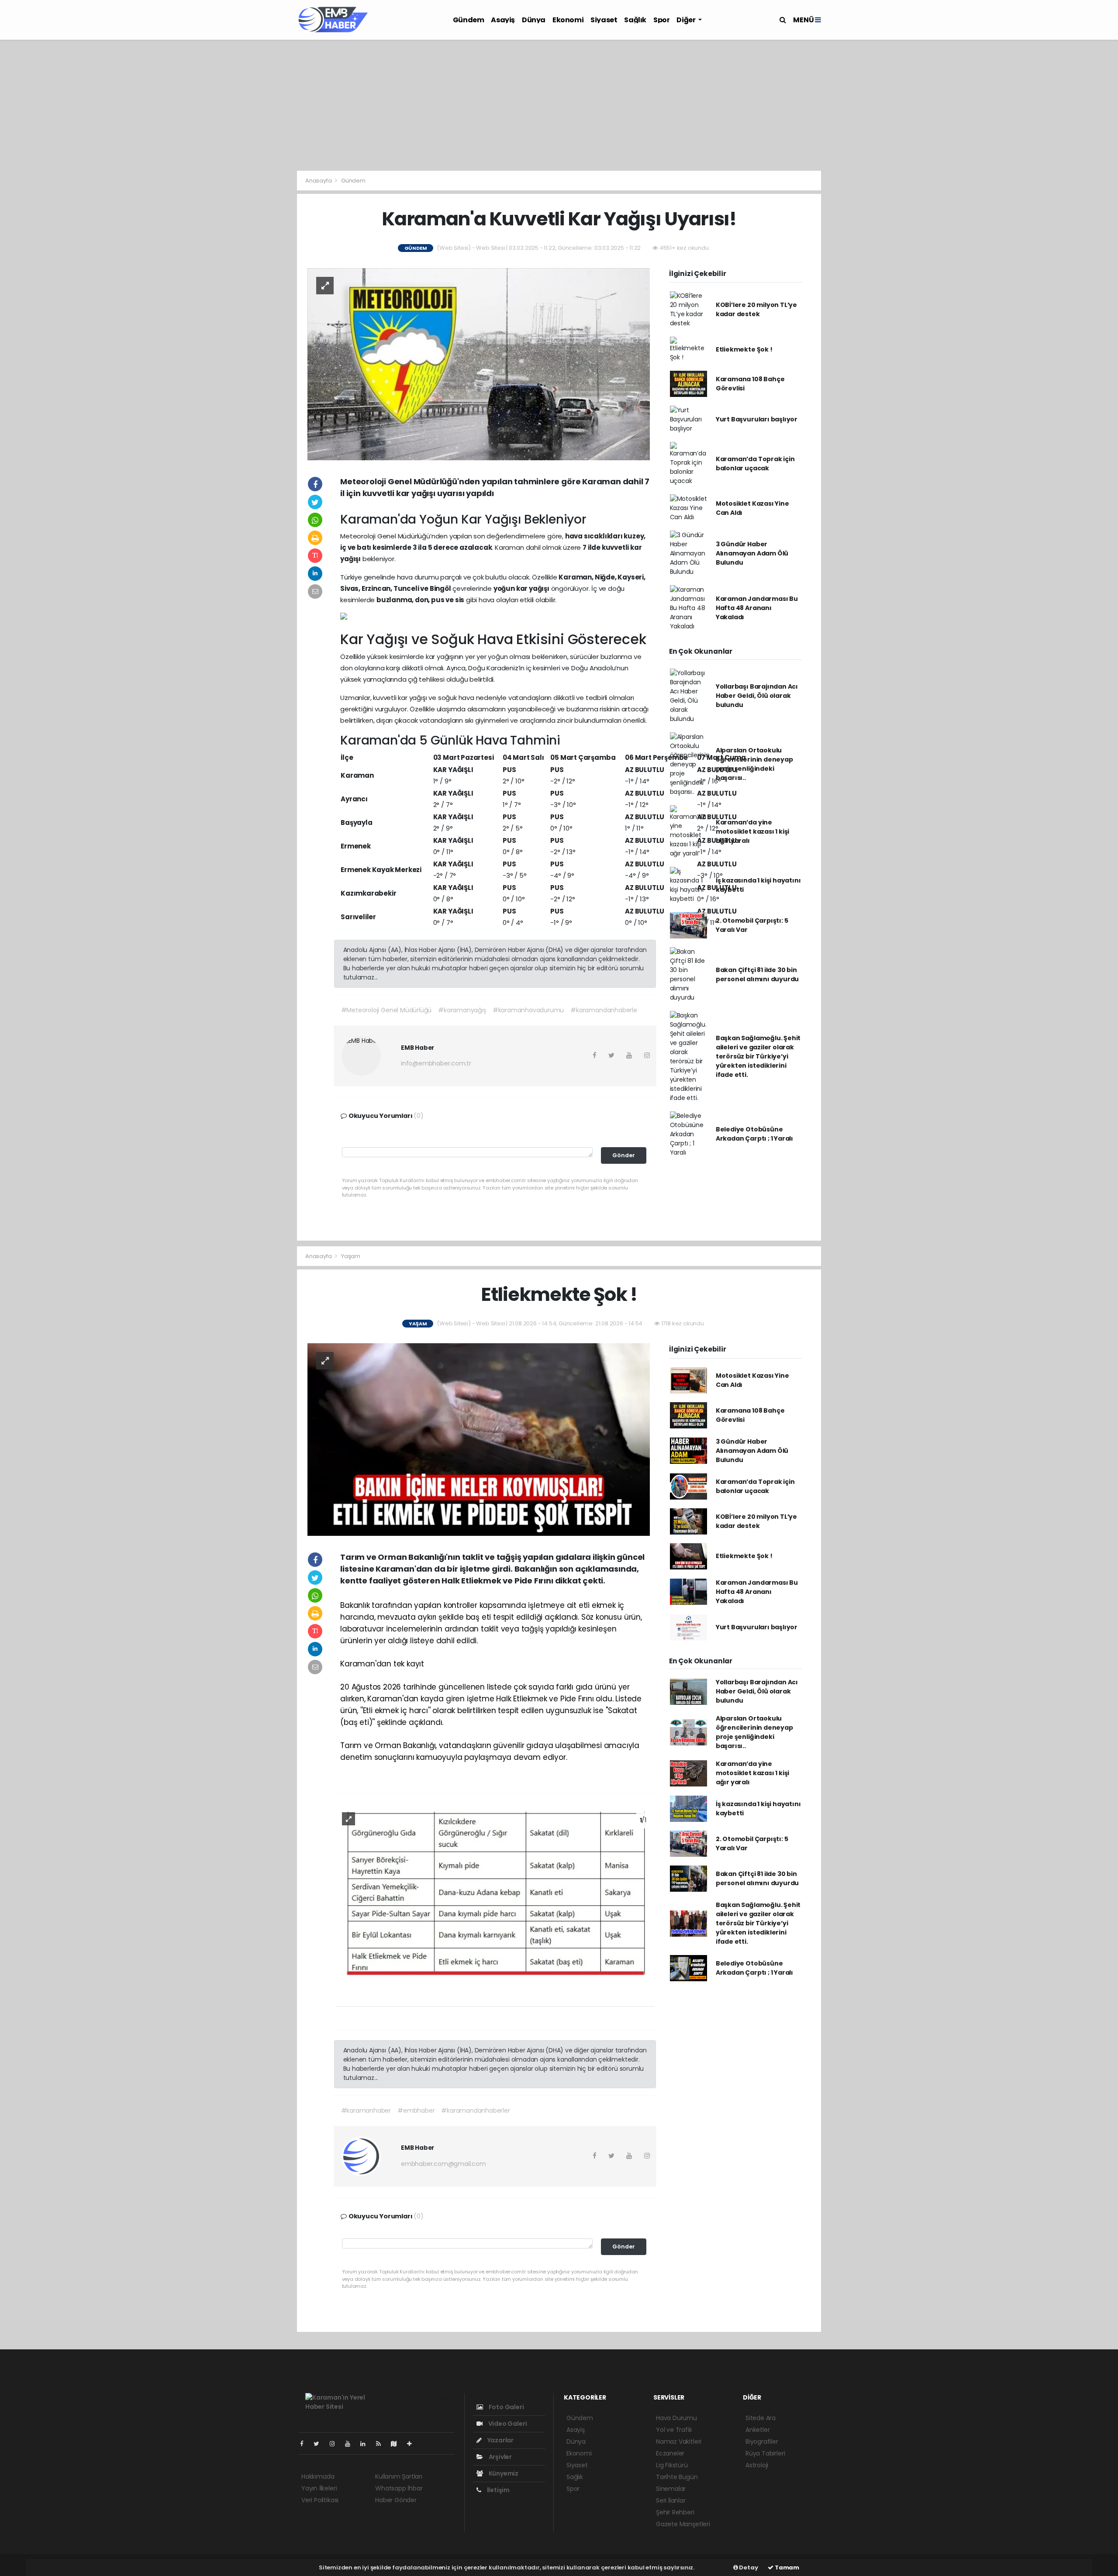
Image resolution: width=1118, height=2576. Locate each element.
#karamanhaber (366, 2110)
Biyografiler (762, 2442)
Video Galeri (507, 2424)
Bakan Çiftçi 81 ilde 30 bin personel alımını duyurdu (757, 974)
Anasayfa (319, 181)
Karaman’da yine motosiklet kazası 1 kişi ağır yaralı (752, 831)
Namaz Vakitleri (679, 2442)
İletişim (498, 2490)
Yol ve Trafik (674, 2430)
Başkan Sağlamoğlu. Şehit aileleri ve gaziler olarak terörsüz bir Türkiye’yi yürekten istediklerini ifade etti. (758, 1056)
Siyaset (604, 20)
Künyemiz (503, 2473)
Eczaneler (670, 2453)
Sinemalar (671, 2489)
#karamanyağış (462, 1010)
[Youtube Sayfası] (351, 2444)
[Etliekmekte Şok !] (479, 1439)
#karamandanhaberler (475, 2110)
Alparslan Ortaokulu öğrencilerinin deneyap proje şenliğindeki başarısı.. (754, 764)
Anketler (757, 2430)
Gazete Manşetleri (683, 2524)
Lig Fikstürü (672, 2465)
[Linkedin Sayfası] (366, 2444)
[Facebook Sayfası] (305, 2444)
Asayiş (503, 20)
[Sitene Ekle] (413, 2444)
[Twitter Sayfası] (320, 2444)
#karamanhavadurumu (528, 1010)
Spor (661, 20)
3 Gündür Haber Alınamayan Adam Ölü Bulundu (752, 553)
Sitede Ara (761, 2418)
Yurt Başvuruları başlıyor (757, 419)
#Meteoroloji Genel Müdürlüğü (386, 1010)
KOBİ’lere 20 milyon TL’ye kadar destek (756, 309)
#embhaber (416, 2110)
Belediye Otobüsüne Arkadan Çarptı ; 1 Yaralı (754, 1134)
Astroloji (757, 2465)
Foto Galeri (506, 2407)
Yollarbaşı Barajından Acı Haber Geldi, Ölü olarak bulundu (757, 696)
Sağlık (635, 20)
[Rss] (382, 2444)
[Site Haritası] (397, 2444)
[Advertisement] (559, 105)
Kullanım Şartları (399, 2476)
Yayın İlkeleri (319, 2488)
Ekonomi (568, 20)
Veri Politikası (320, 2500)
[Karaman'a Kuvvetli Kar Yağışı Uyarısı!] (479, 364)
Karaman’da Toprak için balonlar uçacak (755, 464)
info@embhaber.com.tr (436, 1063)
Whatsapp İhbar (399, 2488)
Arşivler (500, 2457)
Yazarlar (500, 2440)
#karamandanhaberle (604, 1010)
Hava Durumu (676, 2418)
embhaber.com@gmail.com (443, 2164)
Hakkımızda (318, 2476)
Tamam (786, 2567)
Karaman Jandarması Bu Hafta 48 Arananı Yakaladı (757, 608)
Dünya (534, 20)
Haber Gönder (396, 2500)
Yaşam (351, 1256)
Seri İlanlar (671, 2500)
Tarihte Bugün (677, 2477)
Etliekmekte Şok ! (744, 349)
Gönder (624, 1155)
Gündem (469, 20)
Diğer (687, 20)
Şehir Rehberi (675, 2512)
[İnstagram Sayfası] (336, 2444)
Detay (748, 2567)
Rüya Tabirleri (765, 2453)
